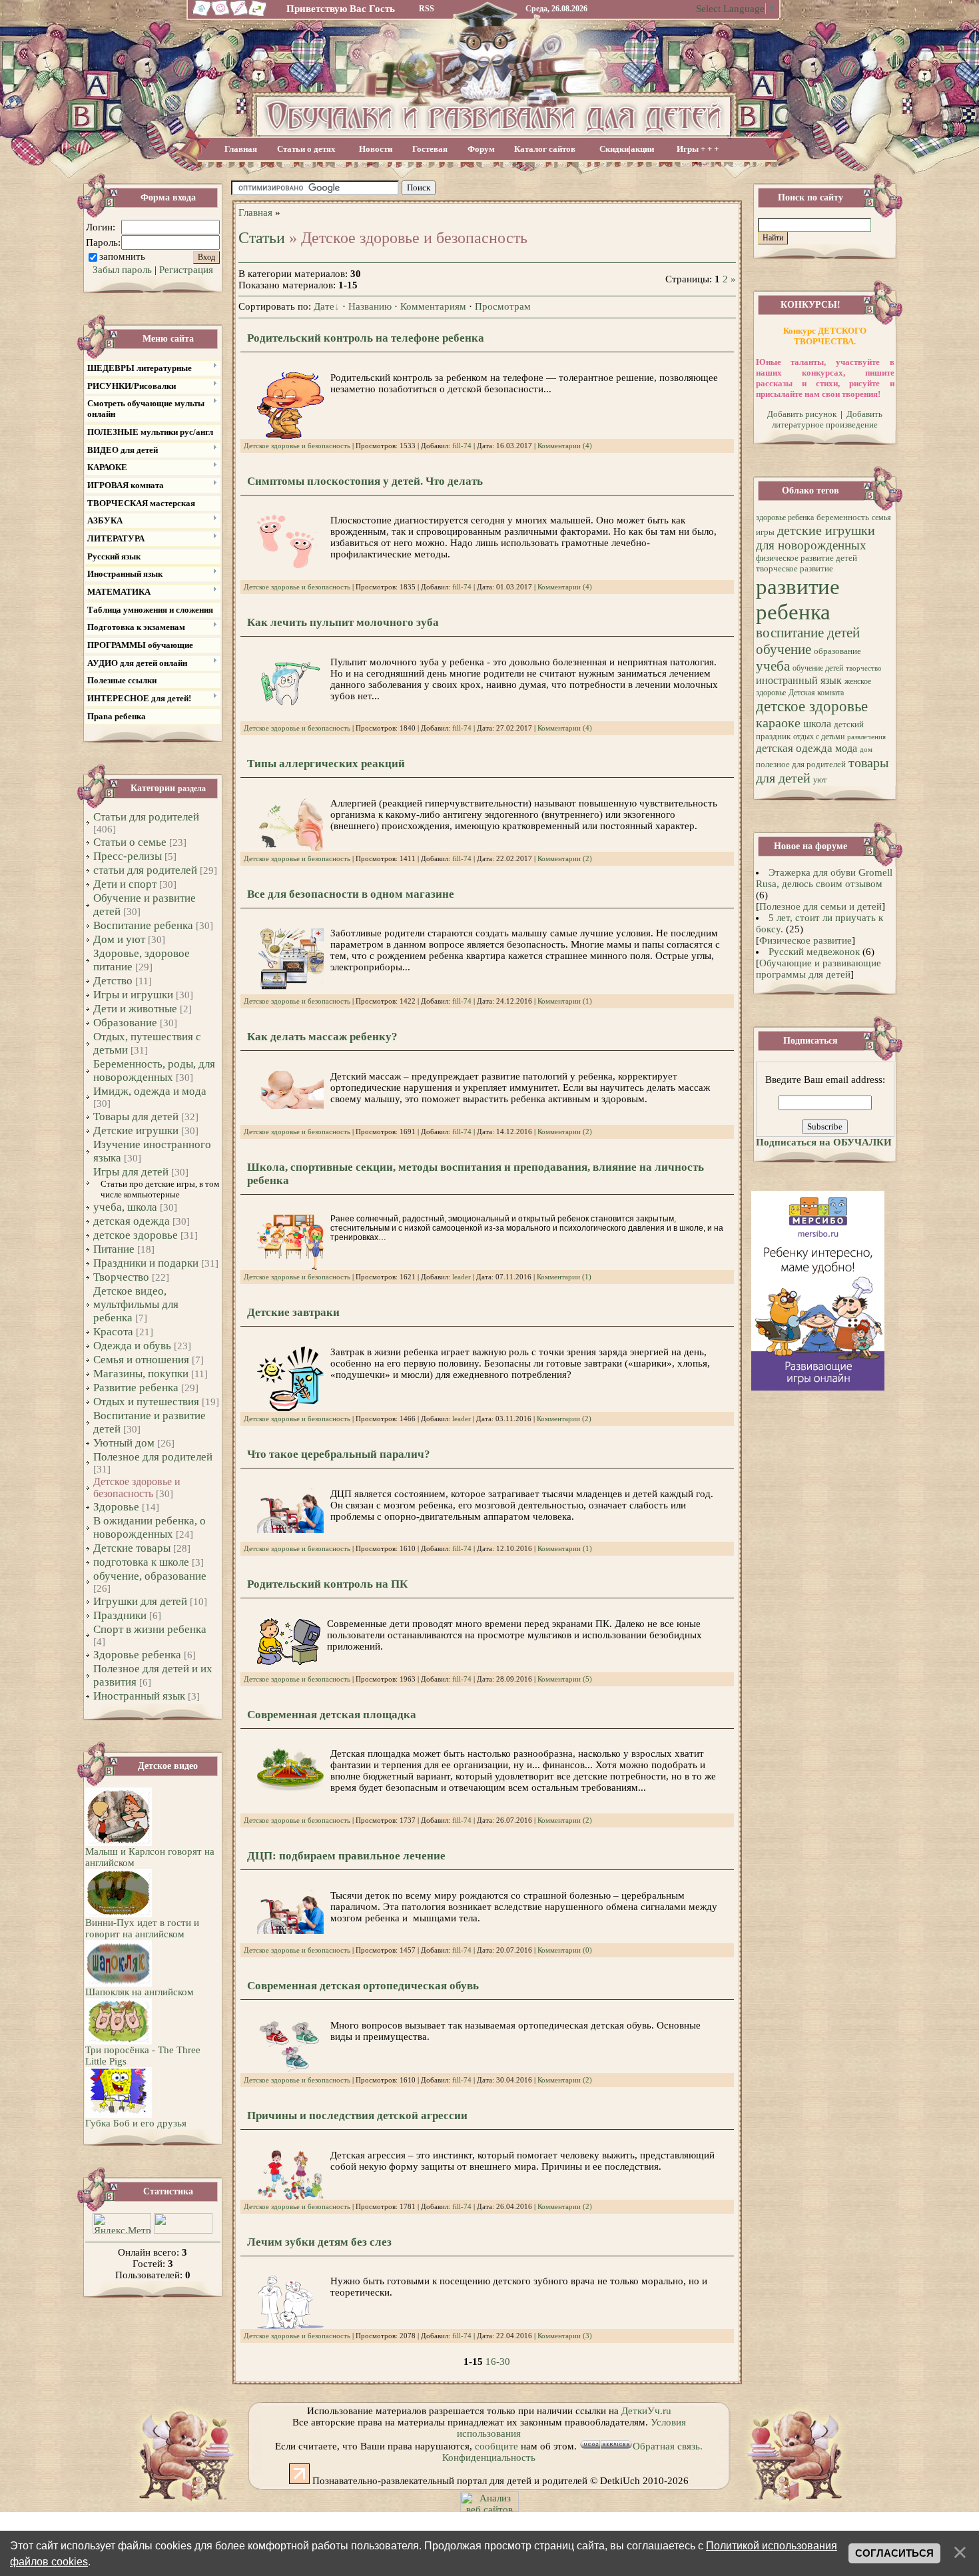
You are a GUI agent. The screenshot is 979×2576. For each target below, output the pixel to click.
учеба (773, 666)
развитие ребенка (798, 599)
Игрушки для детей (140, 1601)
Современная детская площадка (332, 1715)
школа (817, 724)
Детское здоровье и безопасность (137, 1487)
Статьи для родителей (146, 817)
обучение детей (818, 668)
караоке (778, 723)
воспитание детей (808, 633)
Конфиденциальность (489, 2457)
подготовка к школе (141, 1562)
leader (462, 1277)
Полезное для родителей (153, 1457)
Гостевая (430, 149)
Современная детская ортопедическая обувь (363, 1986)
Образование (125, 1023)
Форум (481, 149)
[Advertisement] (588, 188)
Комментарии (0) (565, 1950)
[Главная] (200, 15)
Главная (241, 149)
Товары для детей (136, 1117)
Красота (113, 1332)
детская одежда (132, 1221)
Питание (114, 1249)
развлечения (866, 737)
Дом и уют (119, 939)
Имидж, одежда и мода (150, 1091)
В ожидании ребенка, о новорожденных (150, 1527)
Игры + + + (698, 149)
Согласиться (894, 2553)
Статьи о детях (306, 149)
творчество (864, 668)
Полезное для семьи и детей (820, 906)
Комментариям (433, 306)
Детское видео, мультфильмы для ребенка (136, 1304)
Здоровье (116, 1507)
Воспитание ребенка (143, 925)
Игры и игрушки (133, 995)
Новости (376, 149)
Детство (113, 981)
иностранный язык (799, 680)
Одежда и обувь (132, 1346)
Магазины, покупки (141, 1374)
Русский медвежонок (814, 952)
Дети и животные (135, 1009)
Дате (324, 306)
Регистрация (186, 270)
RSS (427, 9)
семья (881, 517)
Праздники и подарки (146, 1263)
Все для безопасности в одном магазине (351, 894)
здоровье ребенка (785, 517)
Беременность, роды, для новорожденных (154, 1071)
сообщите (496, 2446)
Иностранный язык (139, 1696)
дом (866, 750)
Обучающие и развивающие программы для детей (818, 969)
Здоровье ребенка (137, 1655)
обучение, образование (150, 1576)
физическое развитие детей (807, 558)
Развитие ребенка (136, 1388)
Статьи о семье (130, 842)
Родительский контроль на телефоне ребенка (366, 338)
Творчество (121, 1277)
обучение (784, 649)
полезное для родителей (801, 764)
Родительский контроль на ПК (327, 1584)
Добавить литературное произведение (827, 419)
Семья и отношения (141, 1360)
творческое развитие (795, 568)
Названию (370, 306)
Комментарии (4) (565, 446)
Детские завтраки (293, 1312)
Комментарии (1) (565, 1001)
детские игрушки (826, 530)
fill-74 (462, 446)
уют (820, 780)
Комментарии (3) (565, 2336)
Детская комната (816, 693)
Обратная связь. (668, 2446)
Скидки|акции (627, 149)
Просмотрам (503, 306)
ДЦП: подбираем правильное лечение (346, 1856)
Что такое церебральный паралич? (339, 1454)
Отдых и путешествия (146, 1402)
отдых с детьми (819, 737)
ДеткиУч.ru (646, 2411)
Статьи (262, 238)
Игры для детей (131, 1172)
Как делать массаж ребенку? (322, 1037)
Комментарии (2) (565, 859)
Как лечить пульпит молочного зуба (343, 622)
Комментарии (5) (565, 1679)
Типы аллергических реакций (326, 764)
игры (765, 532)
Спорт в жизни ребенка (150, 1629)
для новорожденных (811, 545)
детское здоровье (136, 1235)
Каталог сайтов (545, 149)
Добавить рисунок (802, 414)
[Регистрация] (239, 15)
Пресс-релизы (128, 856)
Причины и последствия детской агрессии (357, 2115)
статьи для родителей (145, 870)
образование (837, 651)
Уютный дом (124, 1443)
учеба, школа (125, 1207)
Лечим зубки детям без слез (319, 2242)
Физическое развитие (806, 940)
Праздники (120, 1615)
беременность (843, 517)
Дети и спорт (125, 884)
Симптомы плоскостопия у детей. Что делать (365, 481)
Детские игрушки (136, 1130)
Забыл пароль (122, 270)
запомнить (122, 256)
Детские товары (132, 1548)
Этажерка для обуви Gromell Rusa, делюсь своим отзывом (824, 878)
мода (846, 748)
